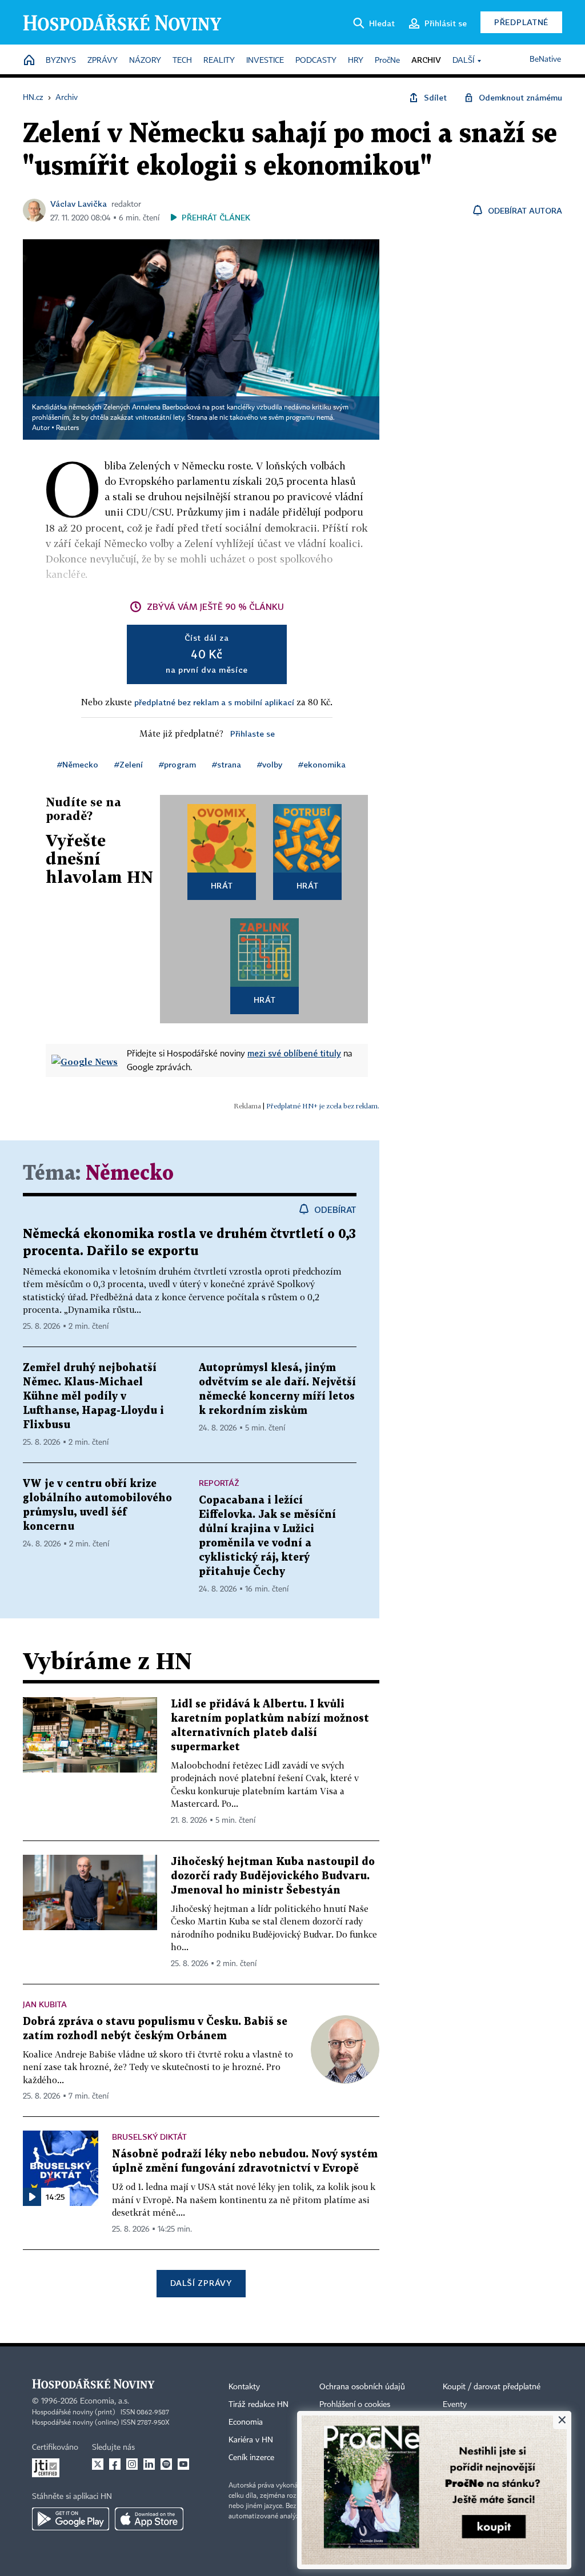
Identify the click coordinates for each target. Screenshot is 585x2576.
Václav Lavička (79, 204)
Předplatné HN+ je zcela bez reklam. (323, 1106)
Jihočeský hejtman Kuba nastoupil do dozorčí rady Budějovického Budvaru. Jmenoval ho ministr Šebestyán (273, 1876)
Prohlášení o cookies (355, 2405)
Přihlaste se (253, 734)
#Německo (78, 764)
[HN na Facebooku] (115, 2464)
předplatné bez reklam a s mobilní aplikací (214, 702)
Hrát (222, 885)
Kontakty (244, 2387)
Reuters (67, 428)
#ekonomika (322, 764)
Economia (246, 2422)
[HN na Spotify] (166, 2464)
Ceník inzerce (251, 2458)
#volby (270, 764)
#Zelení (129, 764)
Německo (130, 1174)
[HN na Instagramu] (132, 2464)
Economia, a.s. (105, 2401)
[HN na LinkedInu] (149, 2464)
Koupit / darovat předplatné (492, 2387)
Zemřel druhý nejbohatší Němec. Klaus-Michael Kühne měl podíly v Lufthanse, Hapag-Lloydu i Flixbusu (93, 1396)
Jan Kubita (45, 2004)
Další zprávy (201, 2283)
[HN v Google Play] (71, 2519)
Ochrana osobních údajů (362, 2387)
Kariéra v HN (251, 2440)
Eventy (455, 2405)
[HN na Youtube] (183, 2464)
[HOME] (29, 61)
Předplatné (521, 22)
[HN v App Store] (149, 2519)
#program (177, 764)
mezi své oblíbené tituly (294, 1053)
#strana (227, 764)
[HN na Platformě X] (98, 2464)
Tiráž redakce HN (259, 2405)
